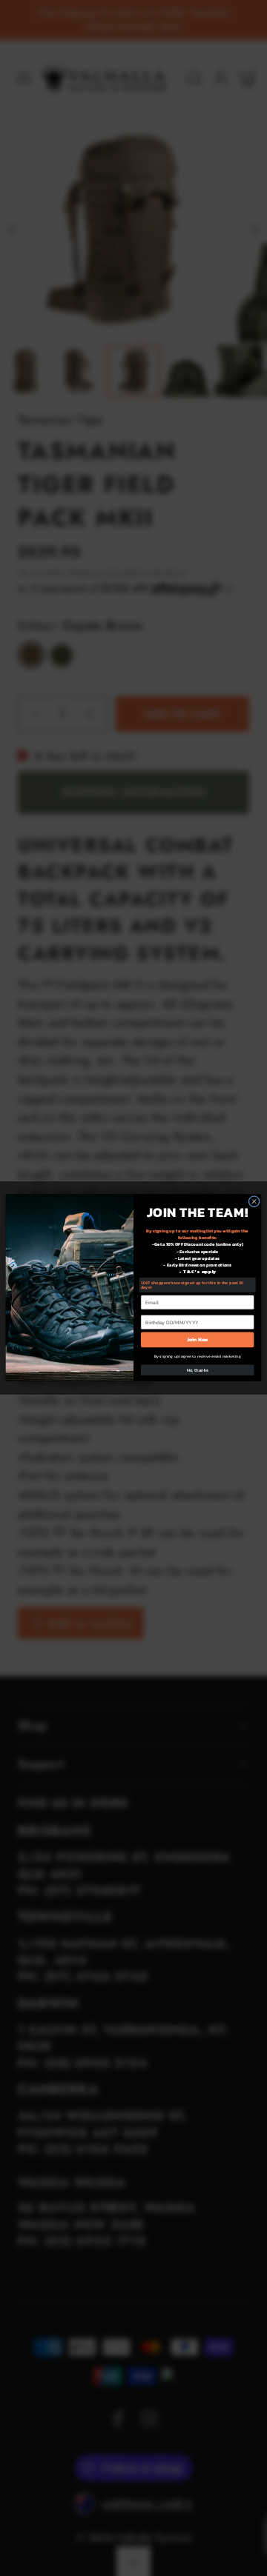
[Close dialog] (254, 1202)
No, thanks (197, 1371)
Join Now (198, 1340)
